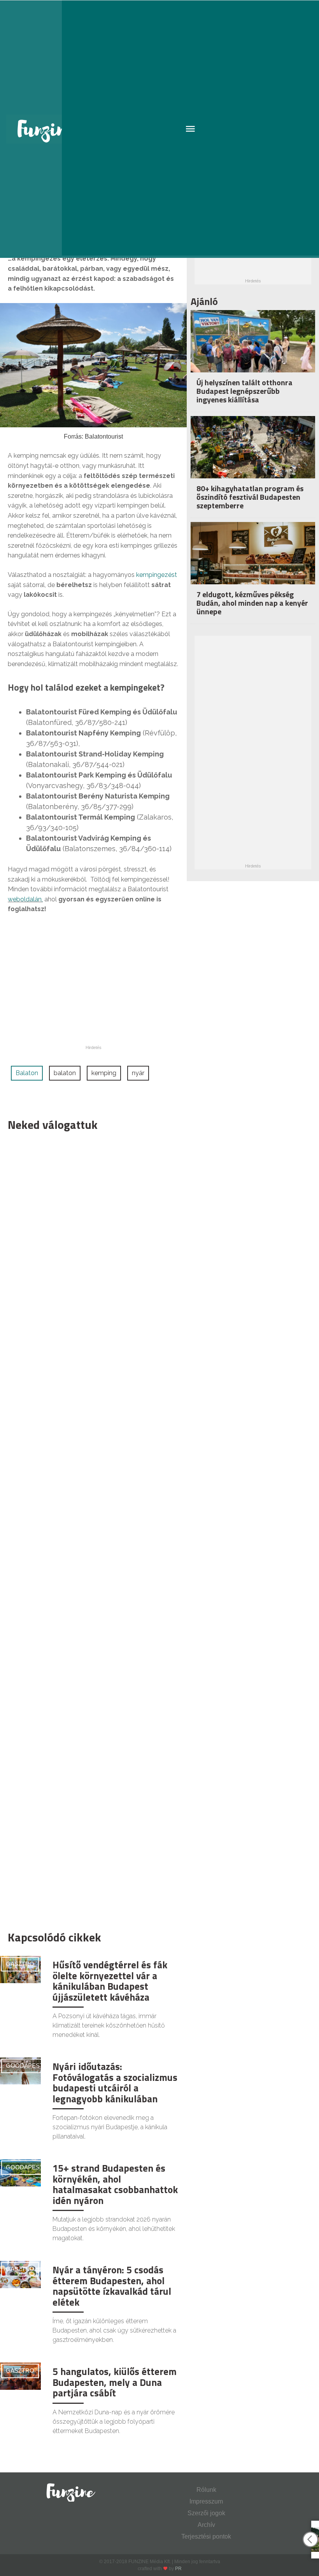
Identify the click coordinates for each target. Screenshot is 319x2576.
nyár (138, 1073)
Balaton (27, 1073)
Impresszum (206, 2501)
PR (178, 2569)
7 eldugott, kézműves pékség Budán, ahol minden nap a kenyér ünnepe (252, 603)
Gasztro (20, 1964)
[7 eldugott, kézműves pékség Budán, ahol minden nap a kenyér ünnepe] (253, 563)
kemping (104, 1073)
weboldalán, (25, 899)
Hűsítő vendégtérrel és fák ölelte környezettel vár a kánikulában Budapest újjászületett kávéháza (110, 1981)
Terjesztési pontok (206, 2536)
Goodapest (25, 2066)
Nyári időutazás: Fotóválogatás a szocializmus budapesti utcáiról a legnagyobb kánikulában (115, 2083)
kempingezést (157, 575)
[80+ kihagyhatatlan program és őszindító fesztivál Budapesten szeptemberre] (253, 458)
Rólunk (206, 2490)
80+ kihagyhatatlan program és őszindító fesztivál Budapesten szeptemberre (250, 497)
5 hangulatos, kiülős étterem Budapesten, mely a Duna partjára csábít (115, 2382)
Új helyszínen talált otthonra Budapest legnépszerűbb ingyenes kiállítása (245, 391)
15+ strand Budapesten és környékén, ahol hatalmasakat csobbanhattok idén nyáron (115, 2184)
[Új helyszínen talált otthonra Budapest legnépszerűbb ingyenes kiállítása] (253, 352)
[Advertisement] (89, 1529)
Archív (206, 2525)
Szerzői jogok (206, 2513)
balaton (65, 1073)
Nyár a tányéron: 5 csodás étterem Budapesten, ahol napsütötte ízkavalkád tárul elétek (112, 2286)
